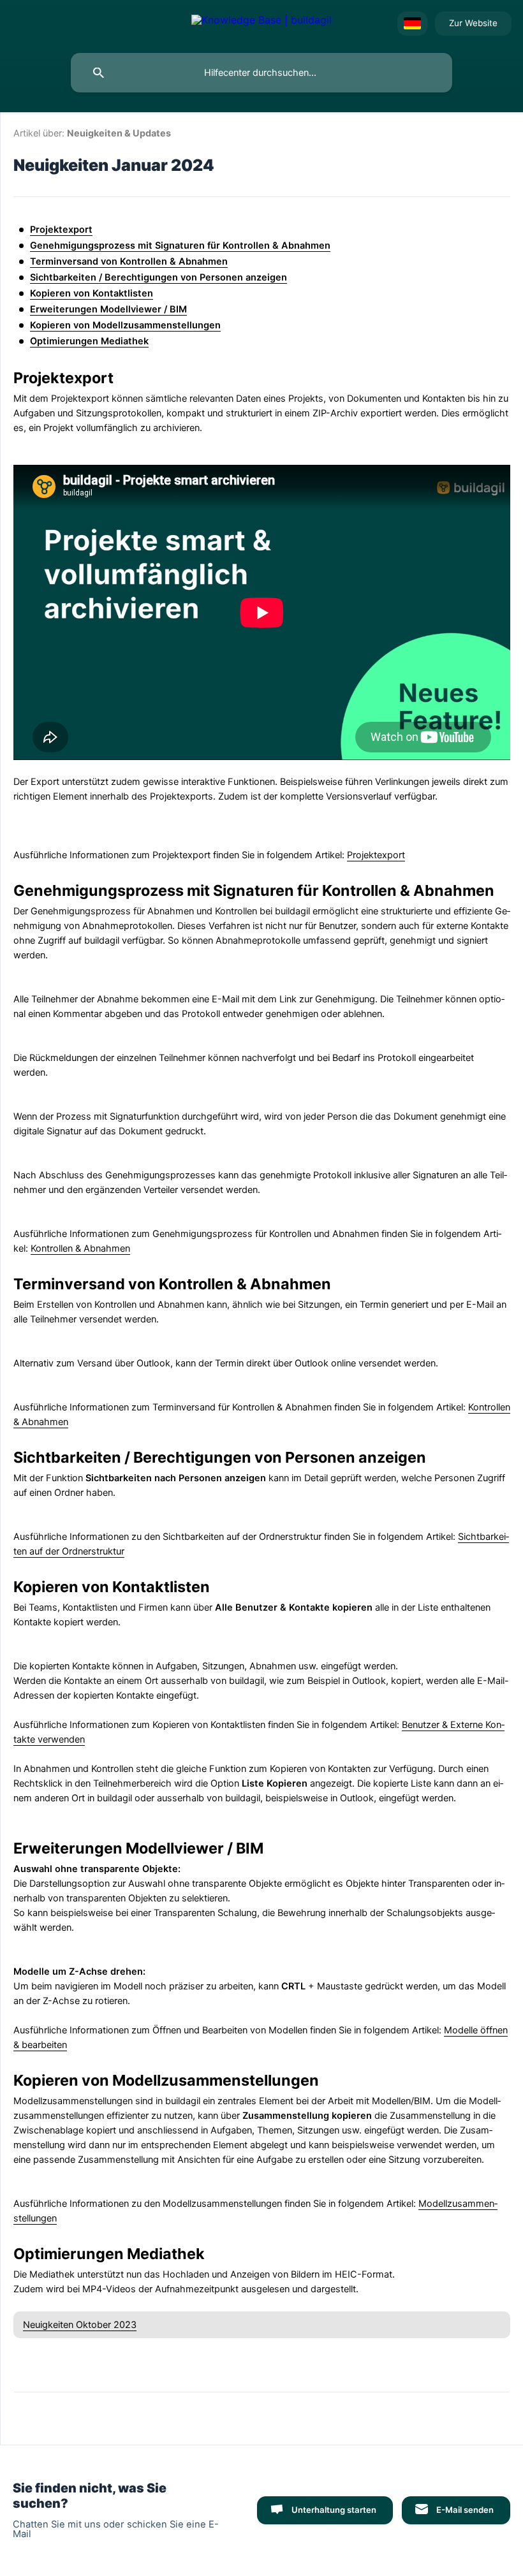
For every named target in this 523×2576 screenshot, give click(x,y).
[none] (261, 24)
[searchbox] (261, 73)
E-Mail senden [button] (465, 2510)
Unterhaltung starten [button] (334, 2510)
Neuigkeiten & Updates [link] (119, 133)
